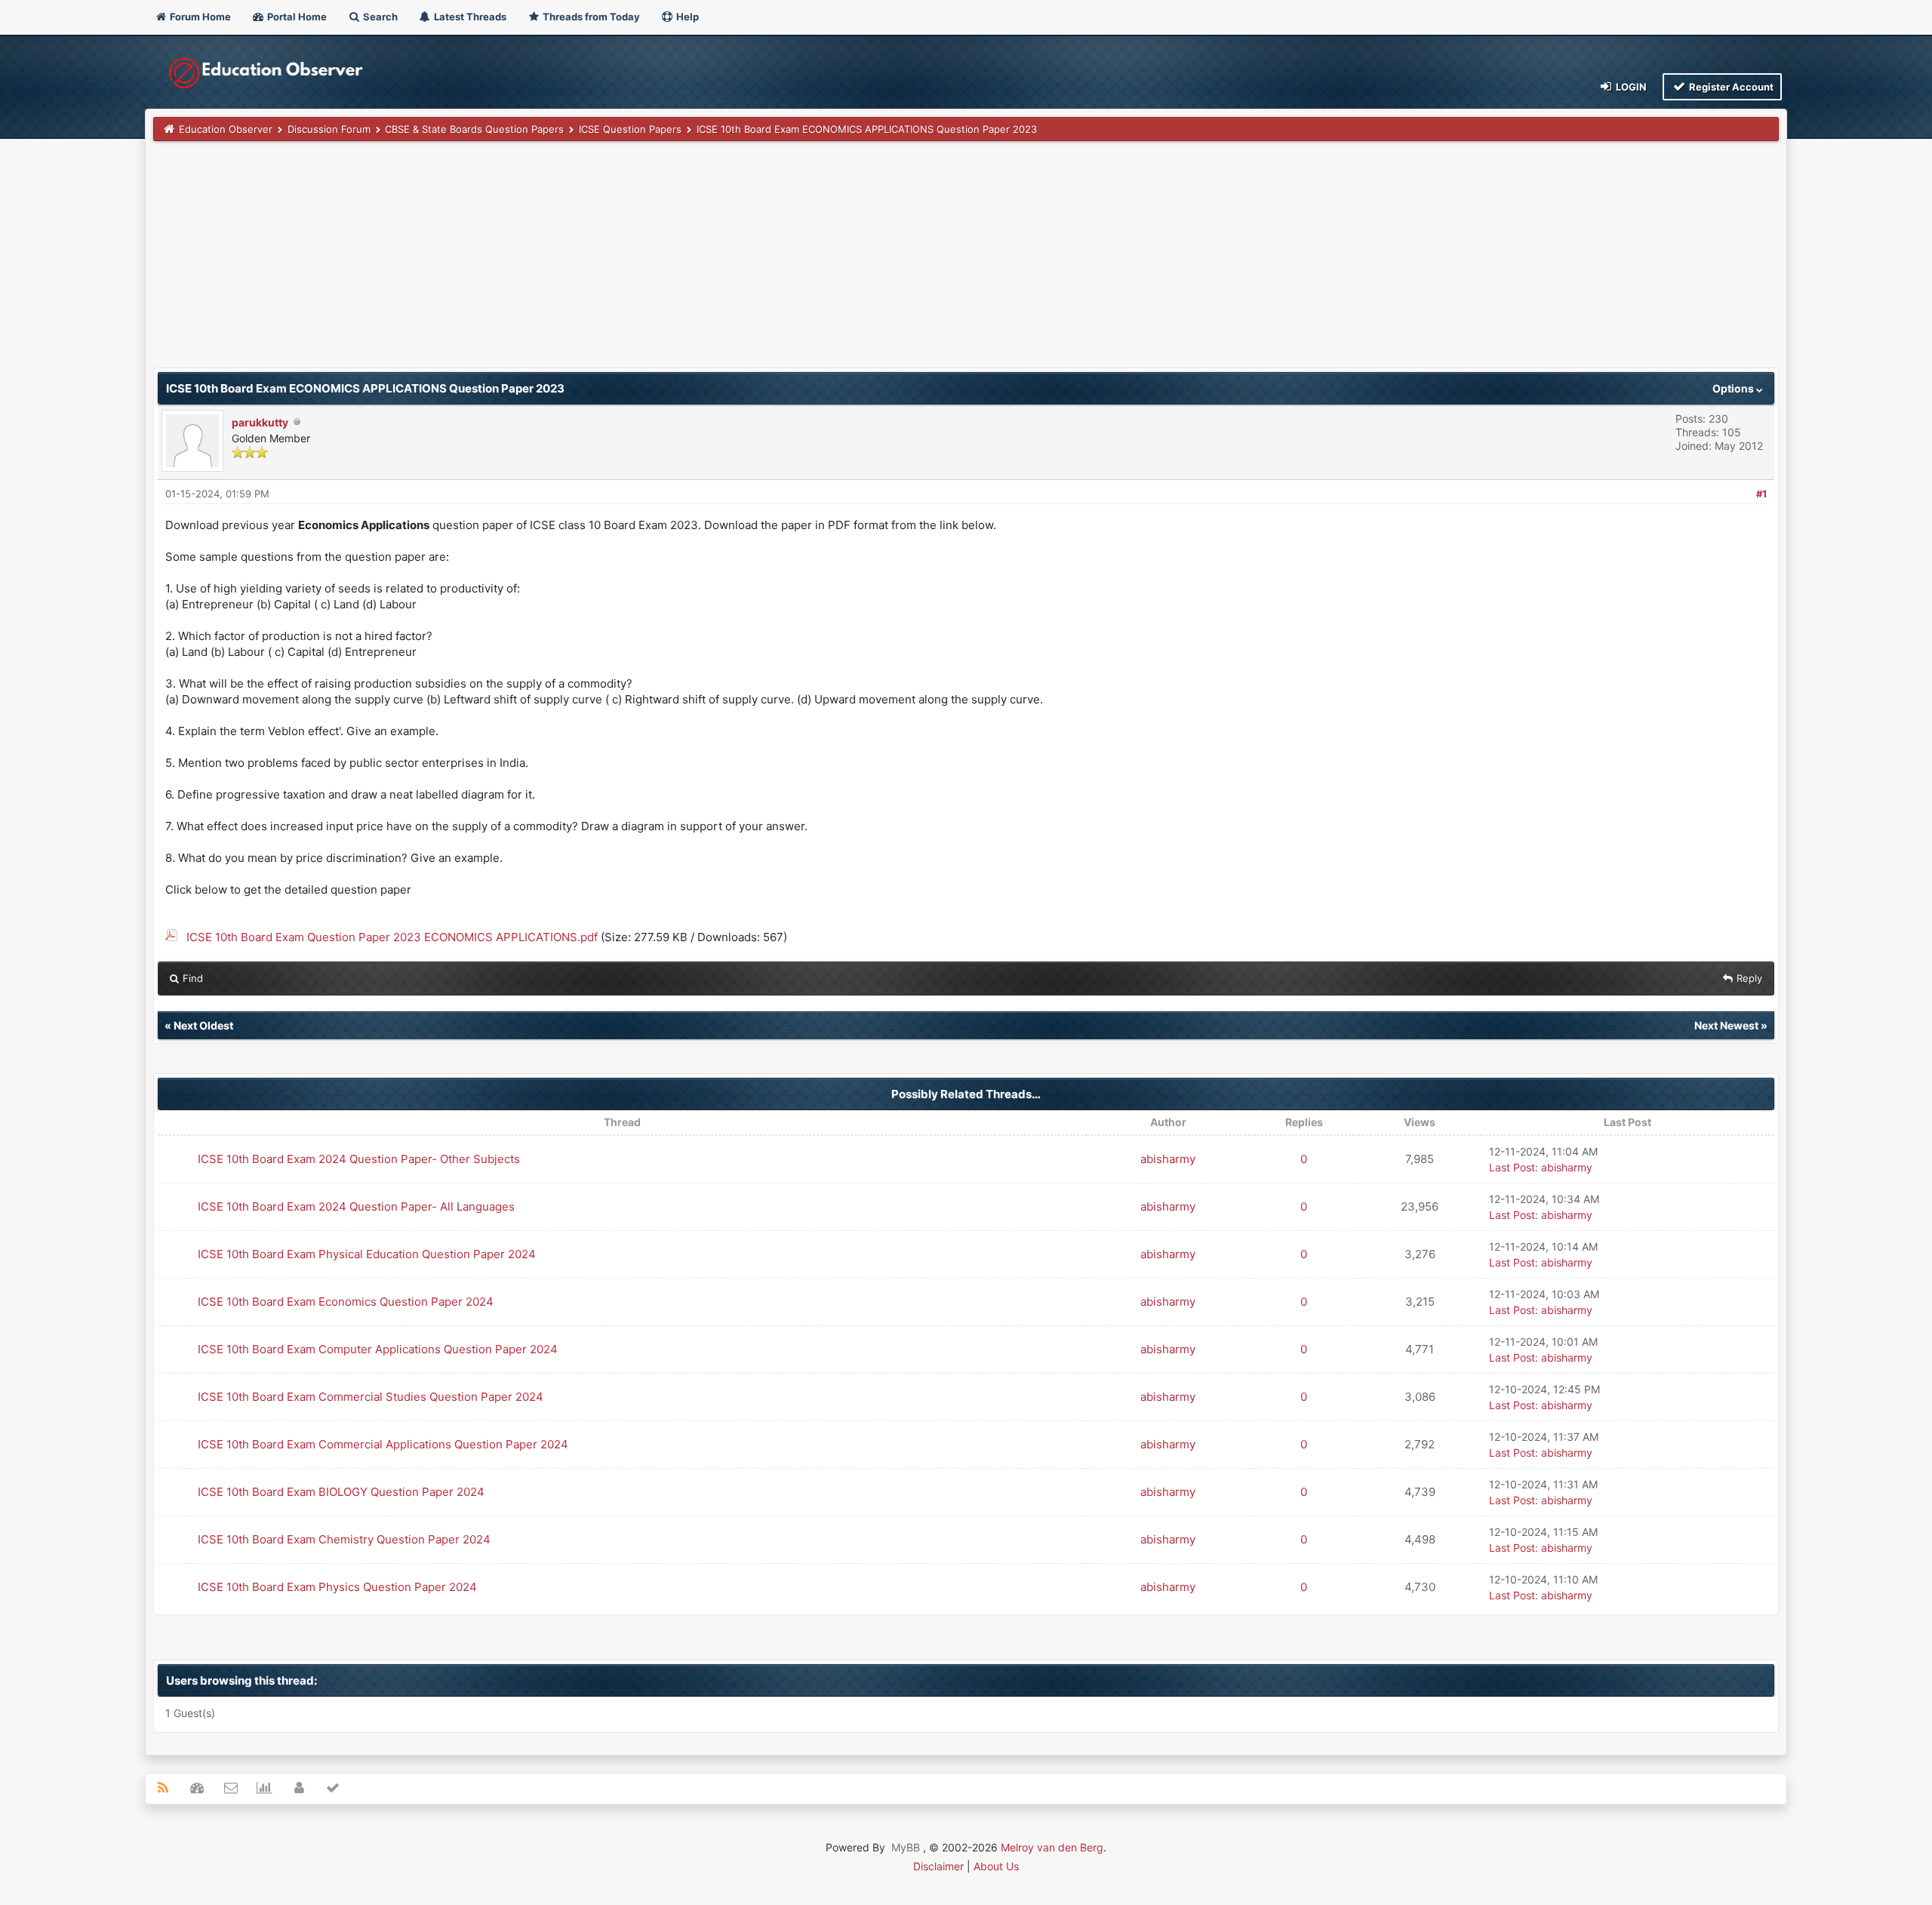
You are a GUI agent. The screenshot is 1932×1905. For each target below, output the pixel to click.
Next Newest (1726, 1025)
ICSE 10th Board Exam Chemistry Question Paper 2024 (344, 1539)
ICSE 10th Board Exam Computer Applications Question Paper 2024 (378, 1349)
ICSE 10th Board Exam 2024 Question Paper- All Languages (356, 1206)
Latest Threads (469, 17)
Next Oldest (203, 1025)
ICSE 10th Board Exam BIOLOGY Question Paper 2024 (341, 1492)
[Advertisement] (606, 262)
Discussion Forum (329, 129)
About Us (996, 1866)
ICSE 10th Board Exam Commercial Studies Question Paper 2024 (371, 1397)
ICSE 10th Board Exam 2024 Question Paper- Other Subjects (359, 1159)
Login (1630, 87)
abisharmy (1168, 1159)
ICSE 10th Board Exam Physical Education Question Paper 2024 (367, 1254)
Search (379, 17)
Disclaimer (938, 1866)
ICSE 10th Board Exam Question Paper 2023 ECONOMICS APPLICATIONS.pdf (392, 937)
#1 (1761, 494)
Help (686, 17)
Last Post (1512, 1167)
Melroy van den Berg (1052, 1847)
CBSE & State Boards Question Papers (474, 129)
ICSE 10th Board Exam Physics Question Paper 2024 (337, 1587)
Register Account (1730, 87)
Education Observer (226, 129)
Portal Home (296, 17)
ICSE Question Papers (630, 129)
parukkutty (260, 422)
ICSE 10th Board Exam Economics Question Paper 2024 (346, 1302)
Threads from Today (590, 17)
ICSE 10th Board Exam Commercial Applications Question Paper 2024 (383, 1444)
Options (1734, 388)
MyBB (906, 1847)
